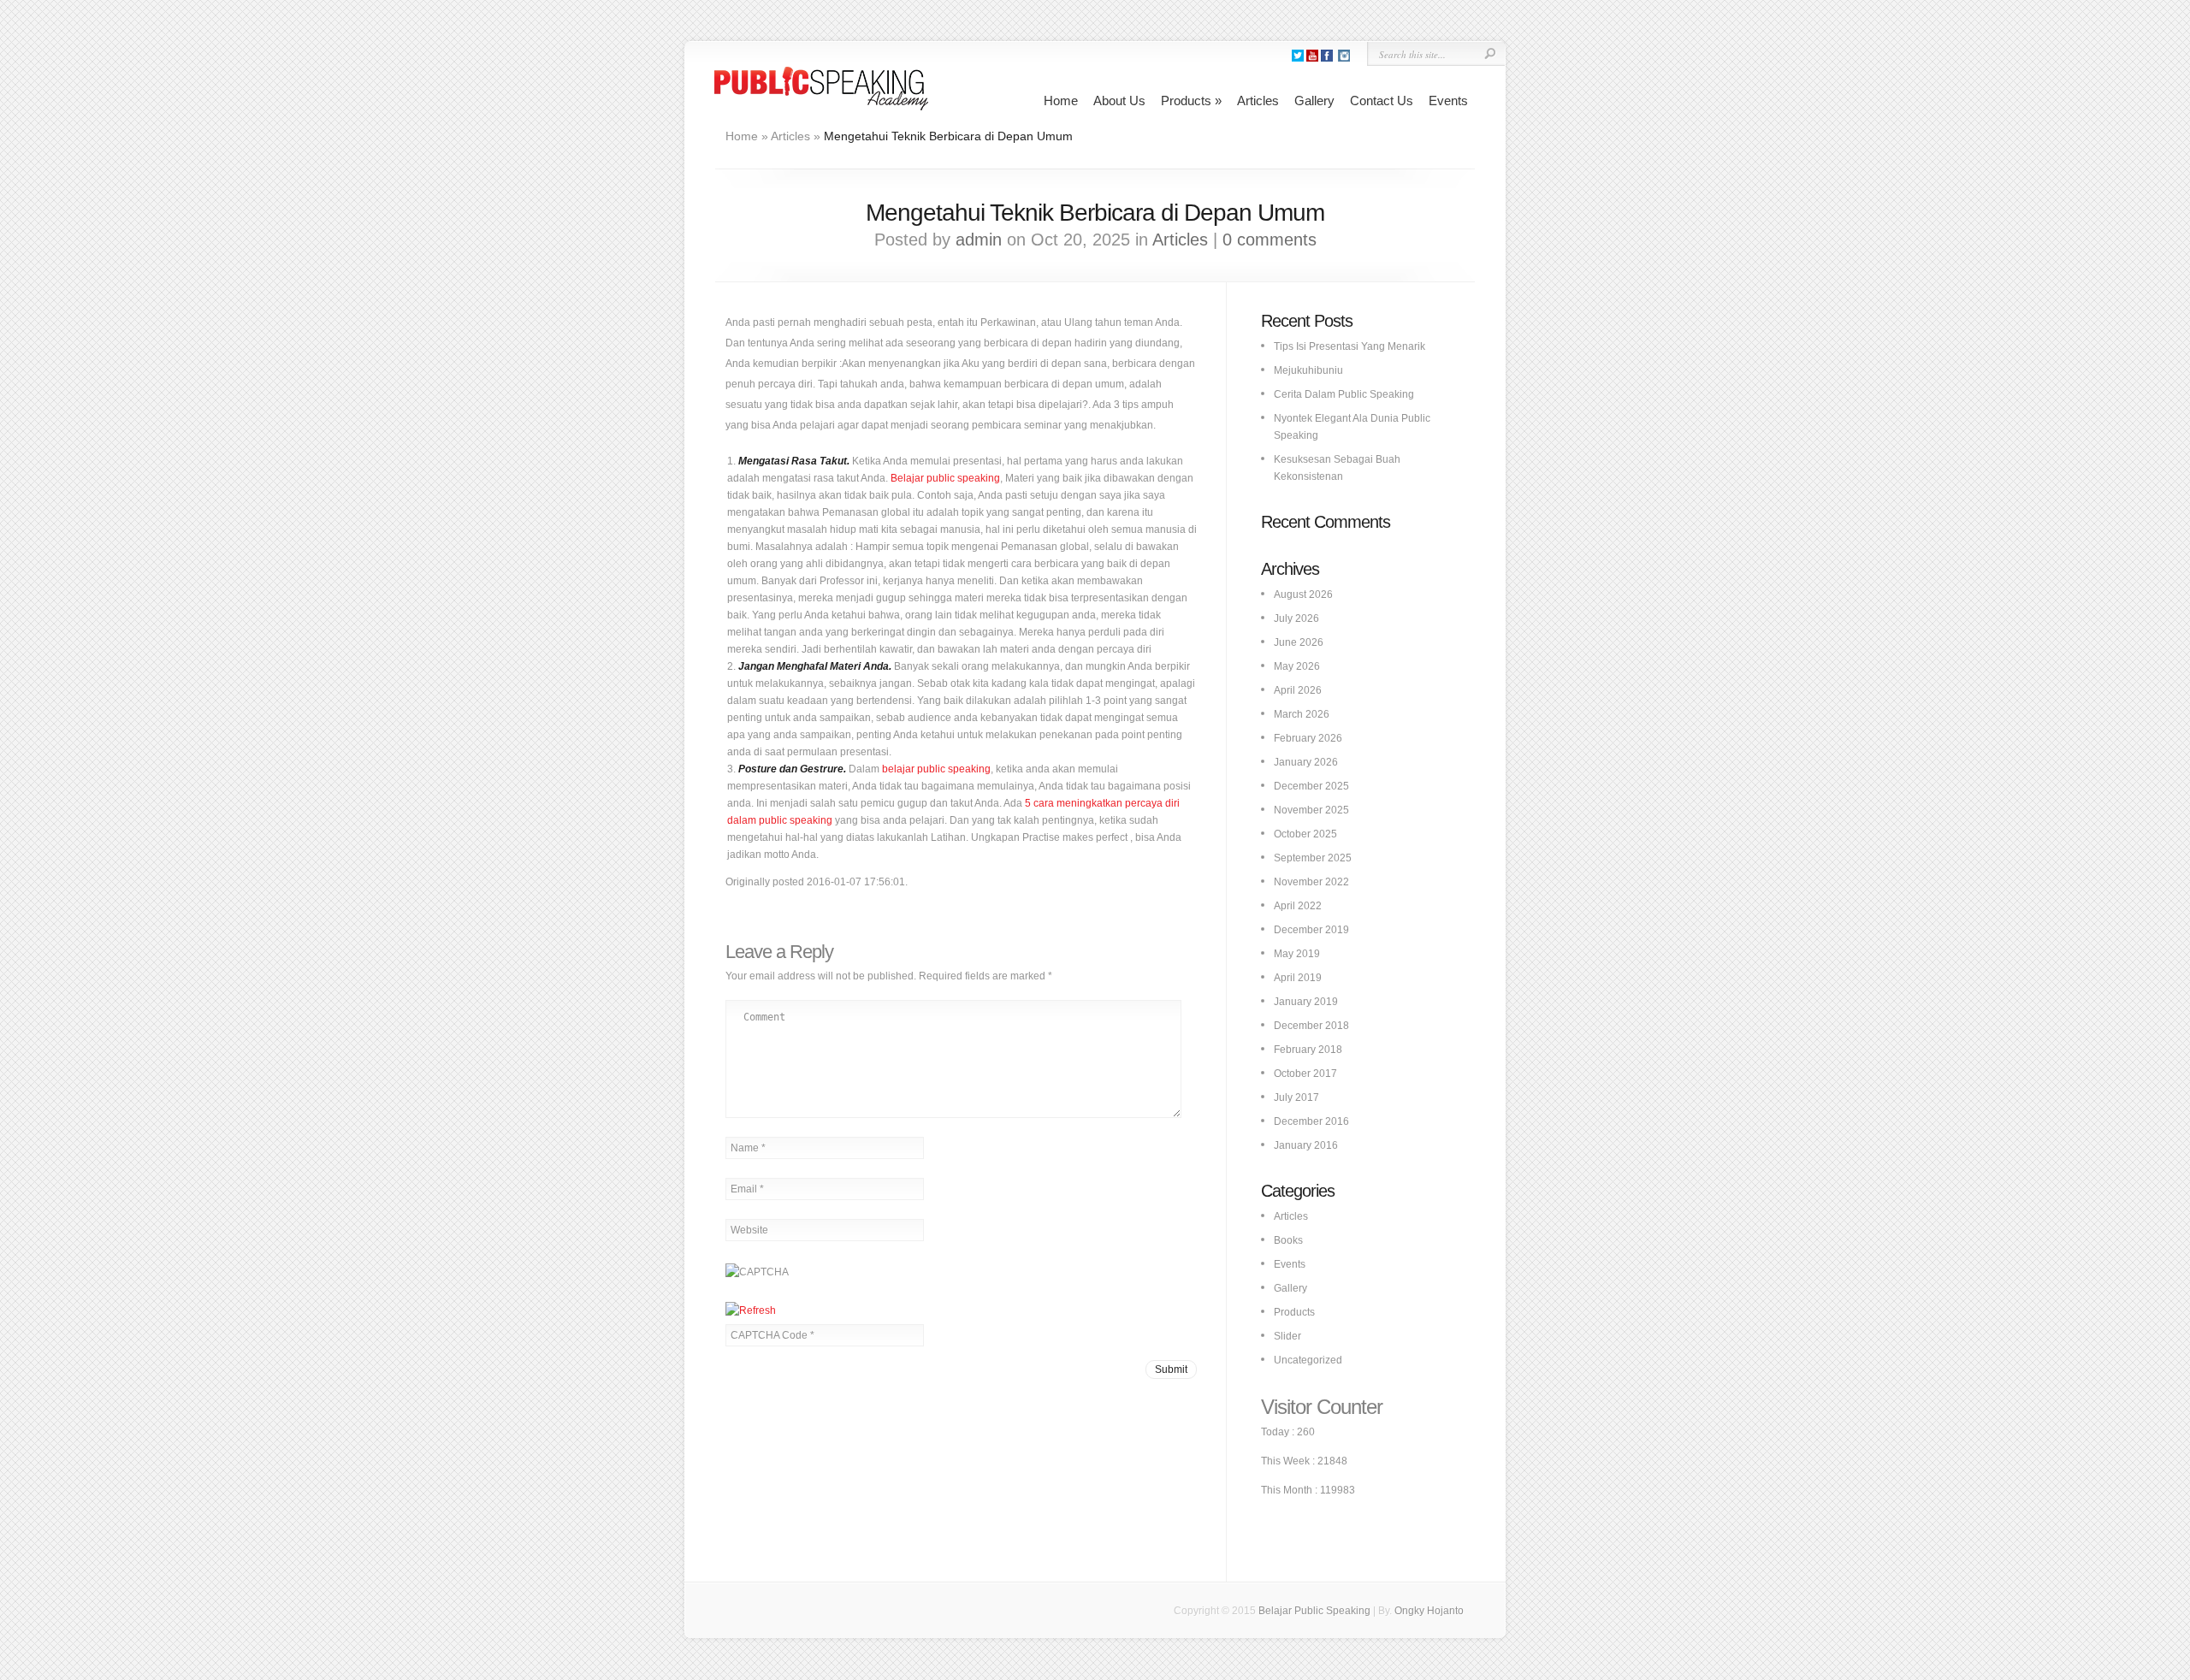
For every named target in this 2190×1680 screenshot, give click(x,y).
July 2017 (1296, 1097)
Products (1191, 101)
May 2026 (1297, 666)
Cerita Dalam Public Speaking (1344, 394)
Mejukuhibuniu (1308, 370)
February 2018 (1308, 1050)
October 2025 (1305, 834)
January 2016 (1306, 1145)
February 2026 (1308, 738)
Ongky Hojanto (1429, 1611)
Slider (1287, 1336)
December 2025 (1311, 786)
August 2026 (1303, 595)
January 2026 (1306, 762)
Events (1448, 101)
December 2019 (1311, 930)
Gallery (1314, 101)
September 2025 (1313, 858)
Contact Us (1382, 101)
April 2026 (1298, 690)
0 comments (1270, 240)
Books (1288, 1240)
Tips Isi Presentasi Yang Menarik (1350, 346)
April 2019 (1298, 978)
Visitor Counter (1322, 1407)
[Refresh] (751, 1310)
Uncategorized (1308, 1360)
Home (1061, 101)
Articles (1258, 101)
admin (979, 240)
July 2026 (1296, 618)
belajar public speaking (936, 769)
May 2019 (1297, 954)
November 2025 (1311, 810)
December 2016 (1311, 1121)
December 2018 (1311, 1026)
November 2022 (1311, 882)
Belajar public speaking (945, 478)
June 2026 (1299, 642)
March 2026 (1302, 714)
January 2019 (1306, 1002)
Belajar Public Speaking (1314, 1611)
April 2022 (1298, 906)
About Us (1119, 101)
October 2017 (1305, 1074)
